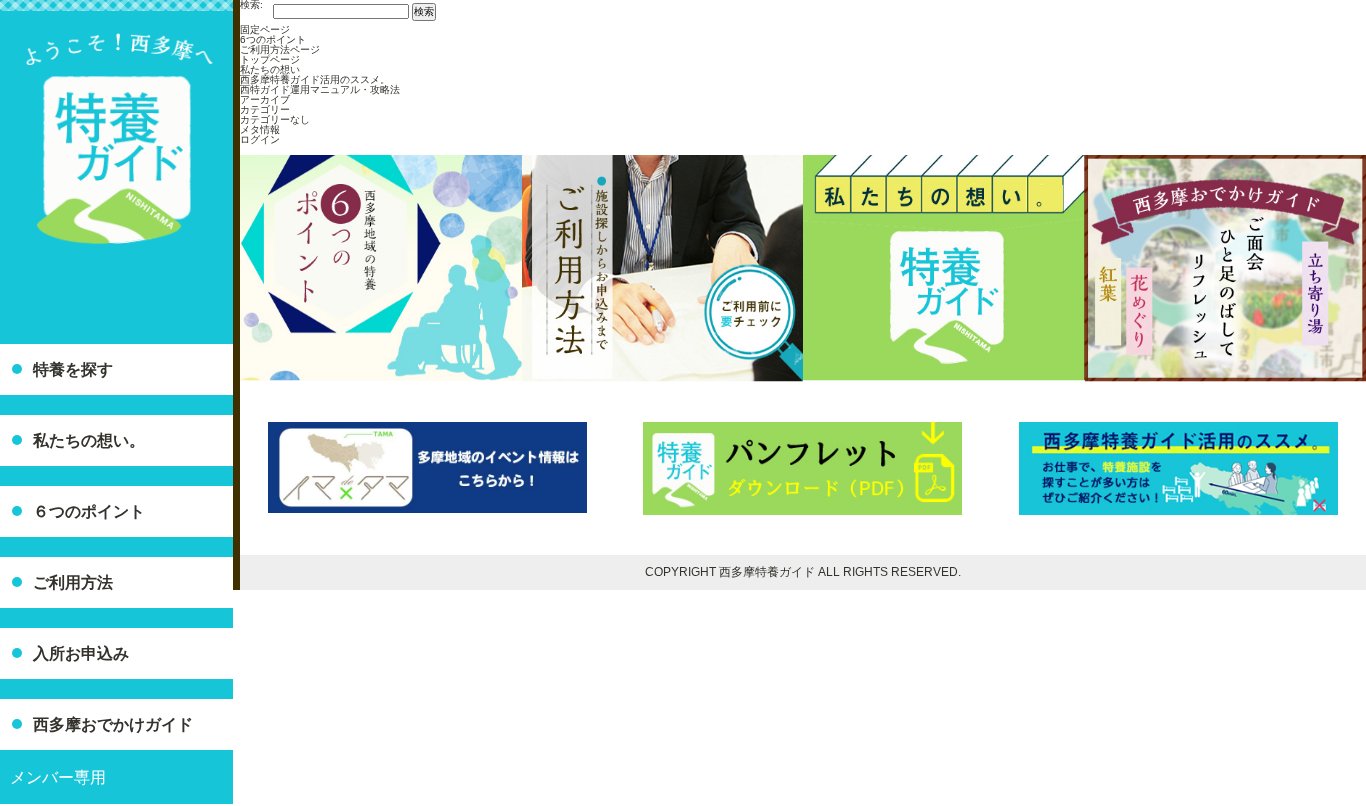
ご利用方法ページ (280, 49)
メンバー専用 (58, 777)
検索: (251, 5)
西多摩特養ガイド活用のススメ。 (315, 79)
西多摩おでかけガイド (113, 724)
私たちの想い (270, 69)
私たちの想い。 (89, 440)
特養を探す (73, 369)
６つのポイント (89, 511)
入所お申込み (81, 653)
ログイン (260, 139)
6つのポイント (273, 39)
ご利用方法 (73, 582)
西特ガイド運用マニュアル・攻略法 (320, 89)
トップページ (270, 59)
